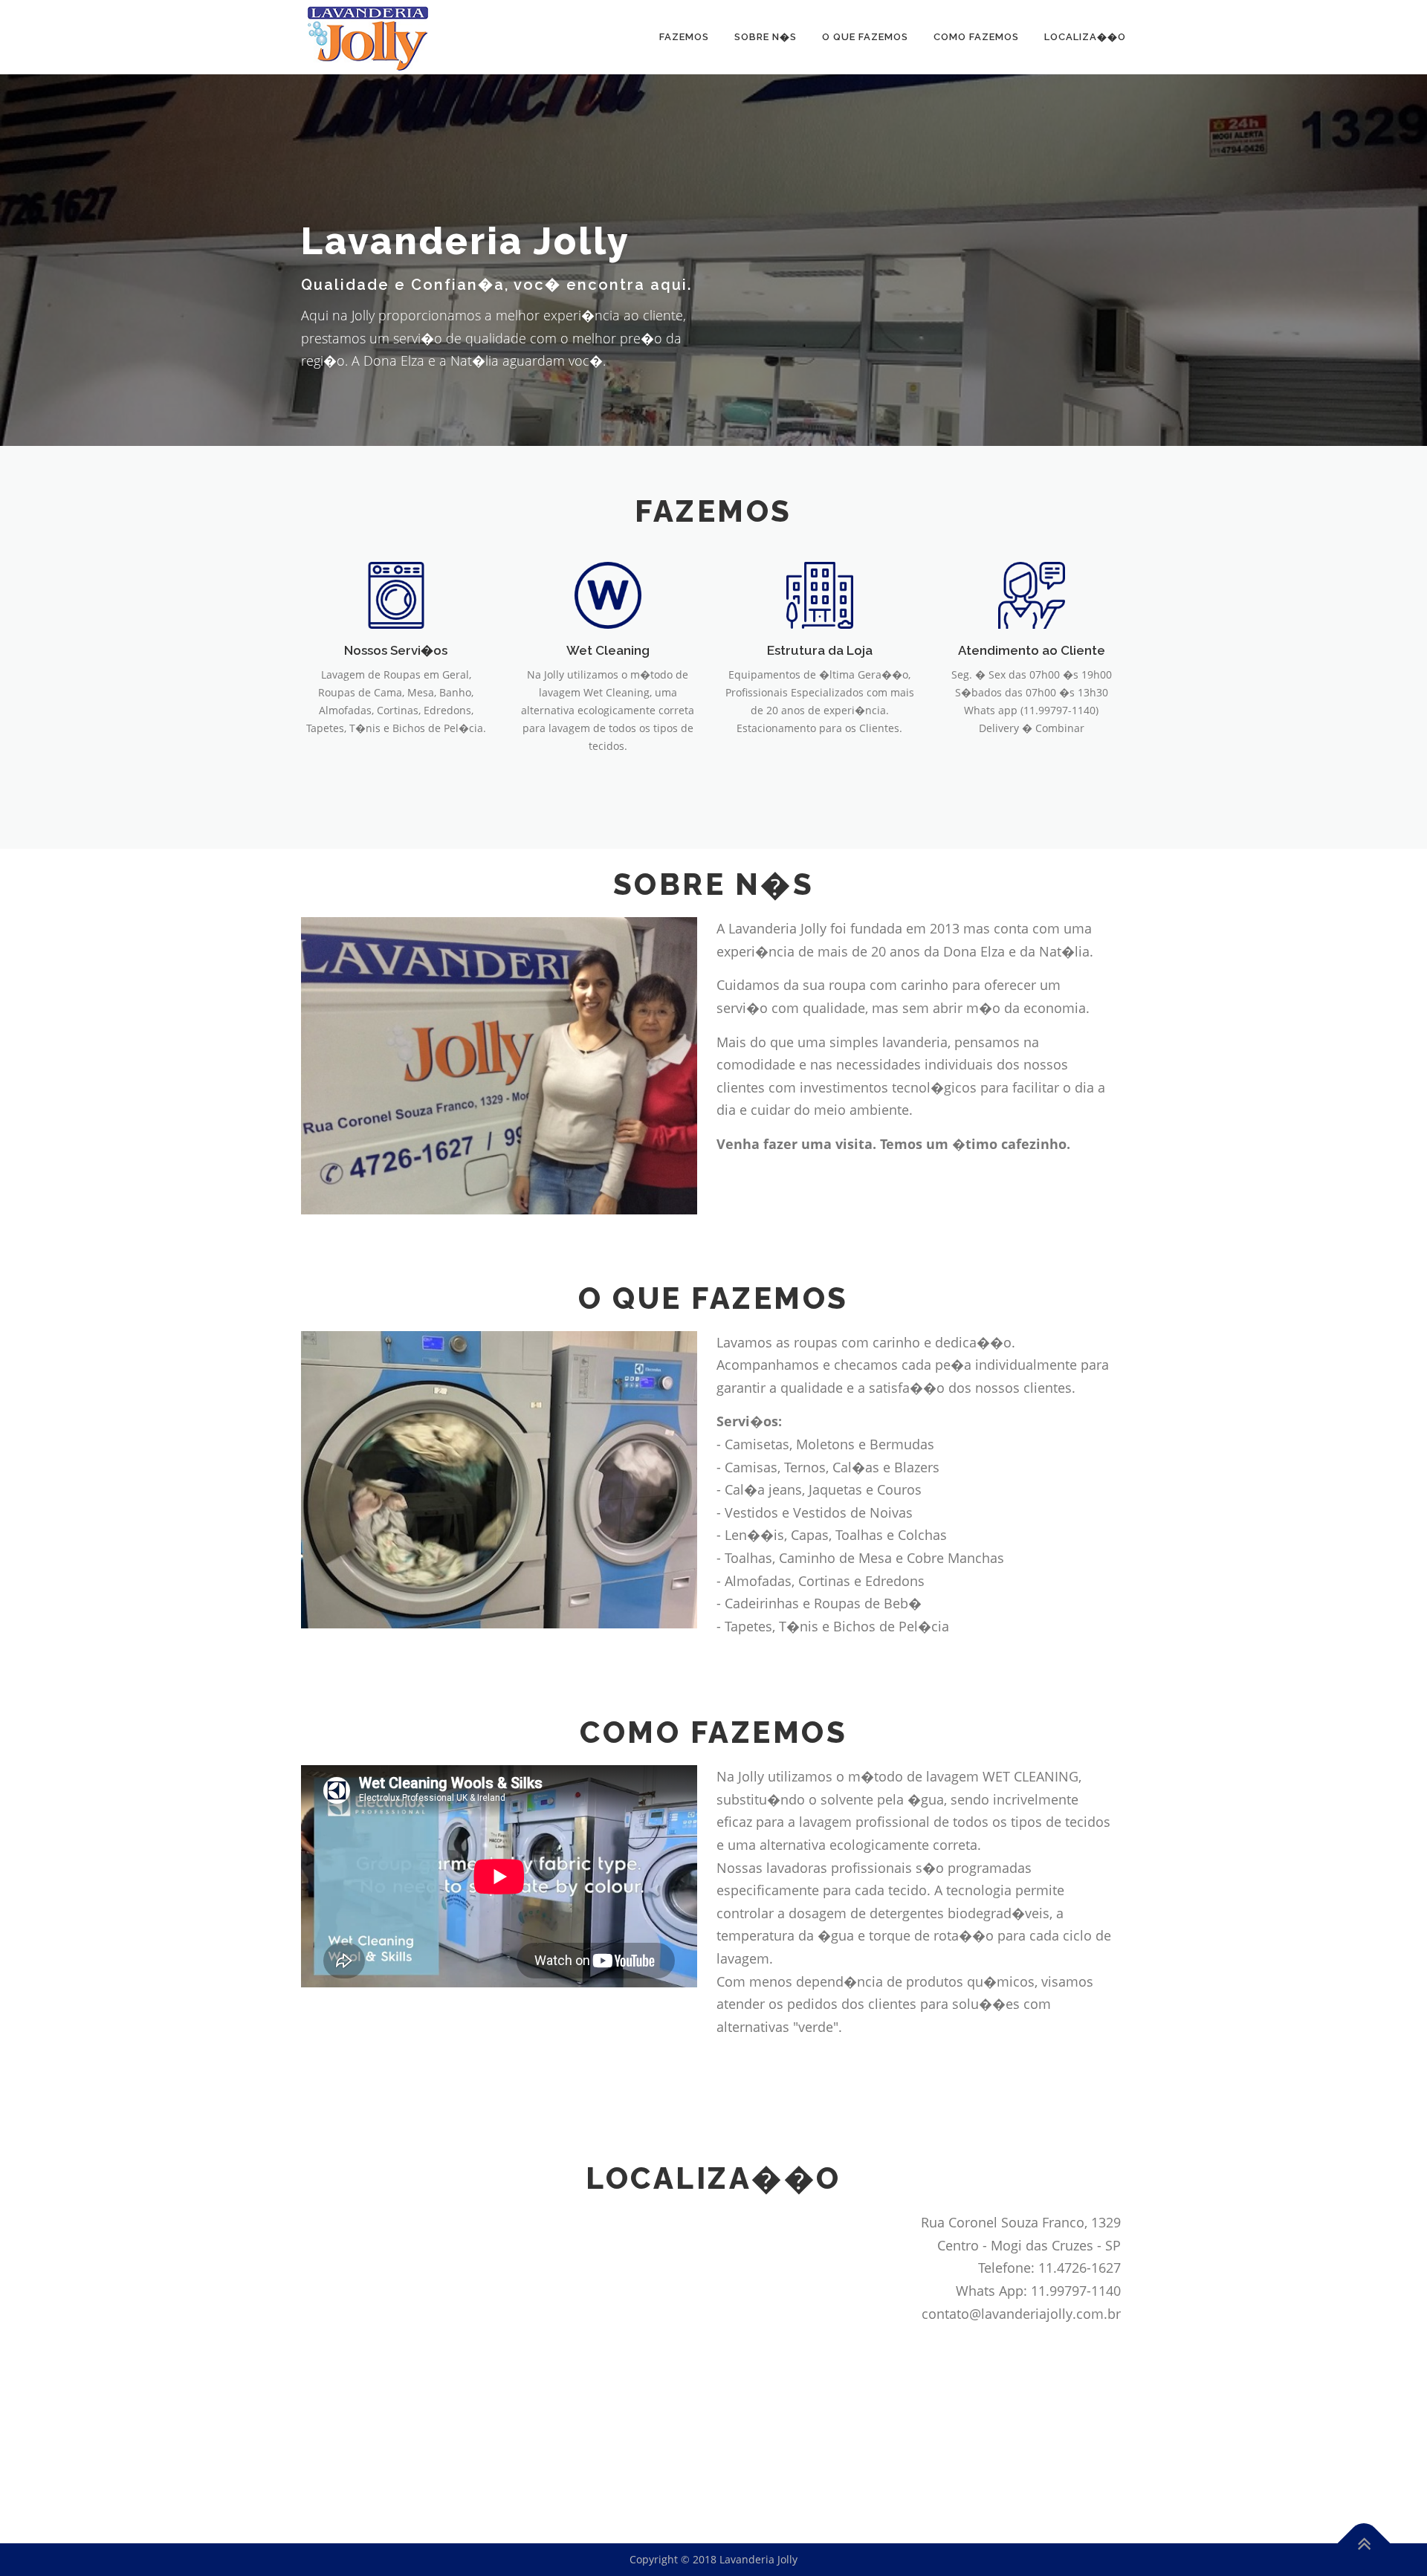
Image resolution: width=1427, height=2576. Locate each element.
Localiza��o (1085, 37)
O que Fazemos (865, 37)
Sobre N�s (766, 37)
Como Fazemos (976, 37)
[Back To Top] (1364, 2544)
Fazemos (684, 37)
